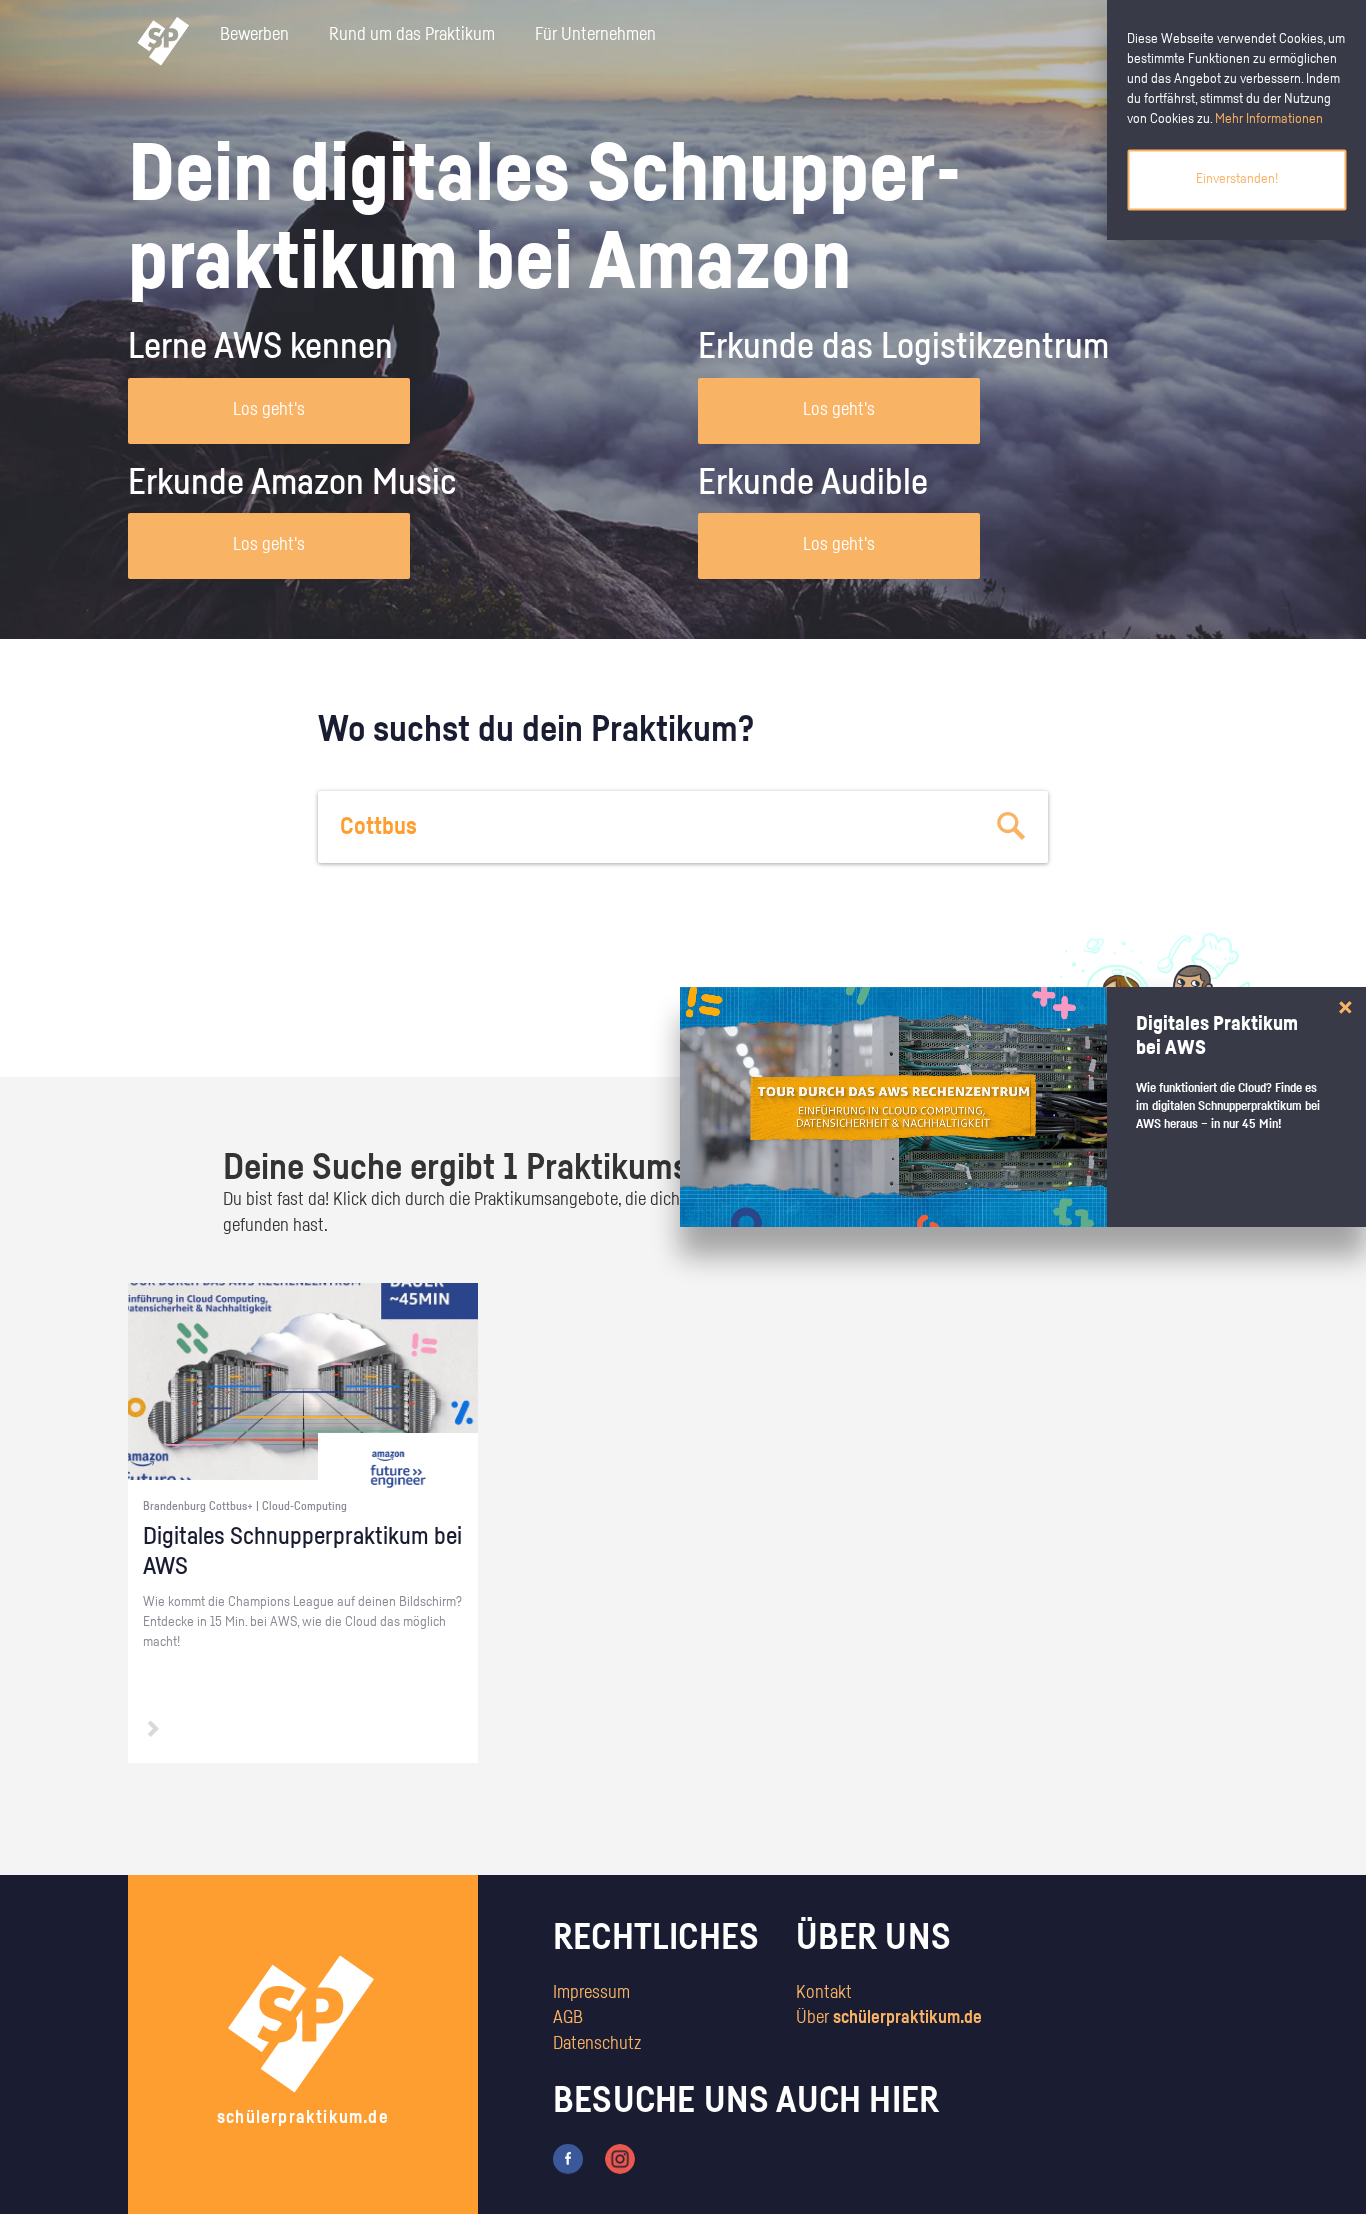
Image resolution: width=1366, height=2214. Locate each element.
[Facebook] (568, 2158)
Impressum (591, 1993)
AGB (568, 2018)
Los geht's (269, 410)
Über (889, 2018)
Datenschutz (597, 2044)
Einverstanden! (1237, 179)
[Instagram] (620, 2158)
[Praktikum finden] (1012, 827)
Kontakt (824, 1993)
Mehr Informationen (1269, 119)
